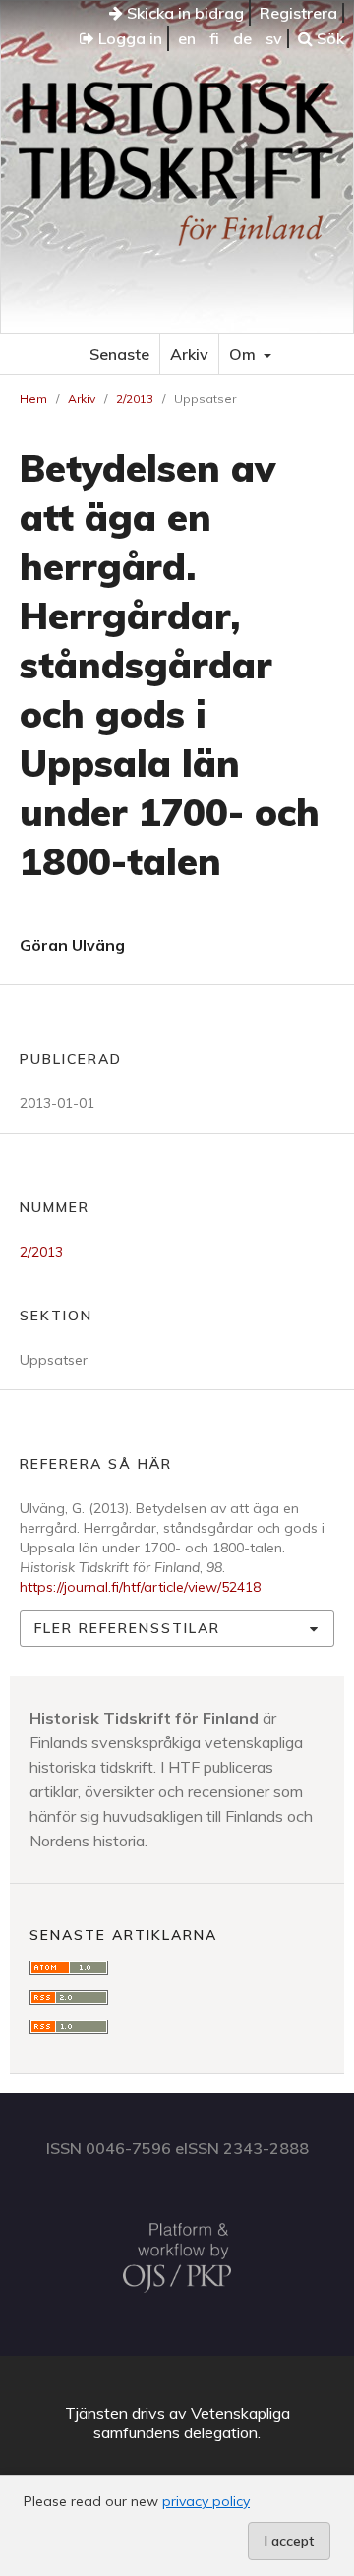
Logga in (128, 38)
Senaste (119, 354)
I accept (289, 2541)
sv (274, 38)
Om (244, 354)
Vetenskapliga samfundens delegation (192, 2423)
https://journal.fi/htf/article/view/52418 (140, 1587)
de (242, 38)
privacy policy (206, 2501)
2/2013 (135, 399)
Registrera (298, 13)
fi (214, 38)
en (187, 38)
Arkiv (189, 354)
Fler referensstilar (127, 1628)
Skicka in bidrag (183, 13)
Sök (328, 38)
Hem (33, 399)
